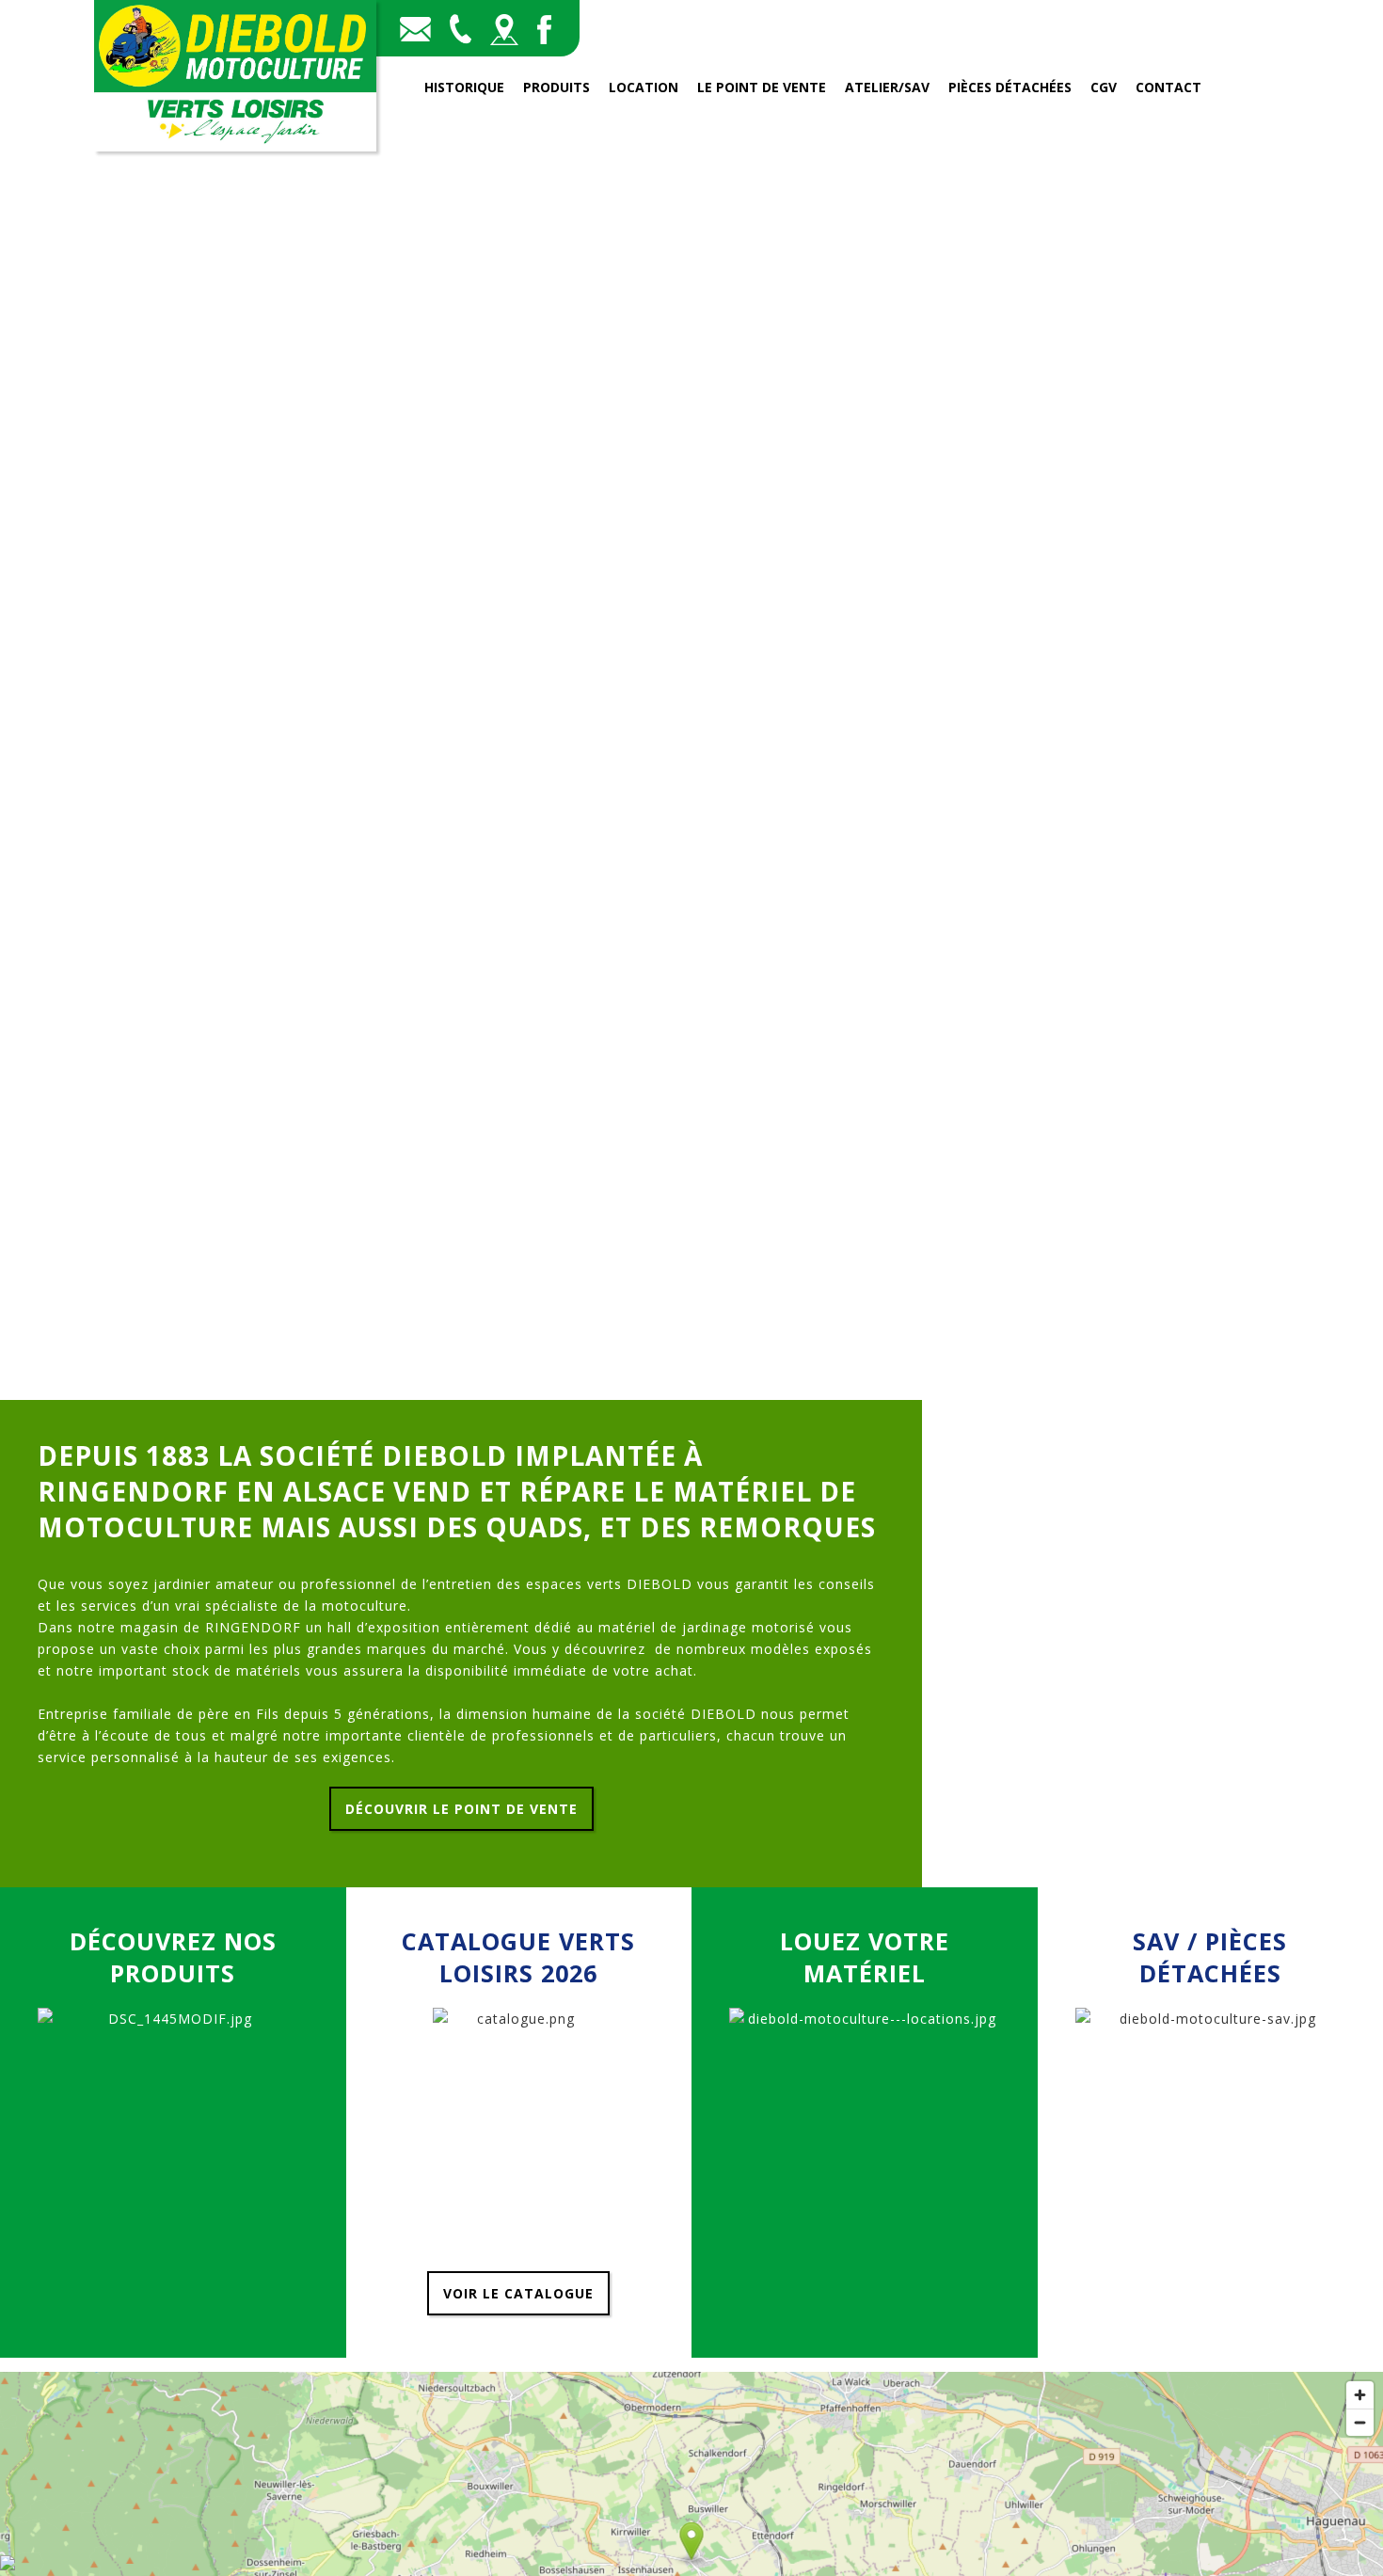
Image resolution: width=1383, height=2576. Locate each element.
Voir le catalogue (518, 2293)
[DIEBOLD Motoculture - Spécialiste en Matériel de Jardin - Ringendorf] (235, 146)
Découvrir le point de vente (461, 1809)
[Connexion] (8, 2565)
